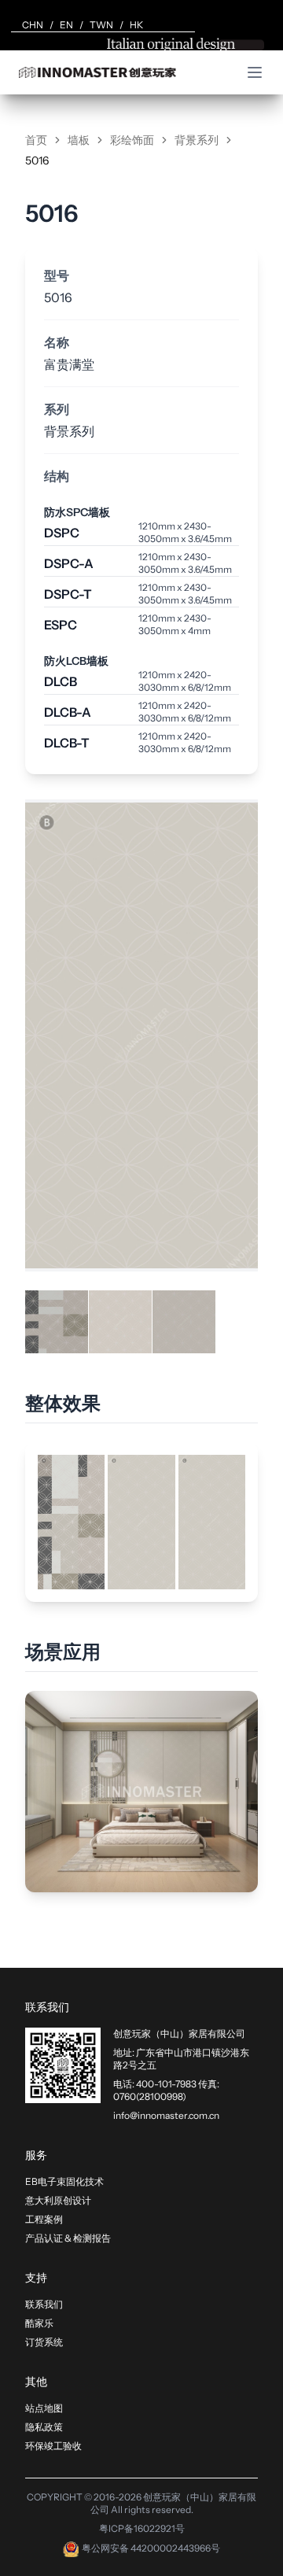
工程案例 (44, 2219)
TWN (101, 25)
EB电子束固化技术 (64, 2181)
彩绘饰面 (132, 140)
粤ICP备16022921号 (142, 2528)
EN (66, 25)
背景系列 (197, 140)
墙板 (79, 140)
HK (136, 25)
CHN (33, 25)
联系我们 (44, 2304)
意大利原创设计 (58, 2200)
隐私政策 (44, 2427)
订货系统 (44, 2342)
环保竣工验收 (53, 2446)
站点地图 (44, 2408)
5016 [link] (37, 161)
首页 (36, 140)
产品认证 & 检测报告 (68, 2238)
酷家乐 (39, 2323)
